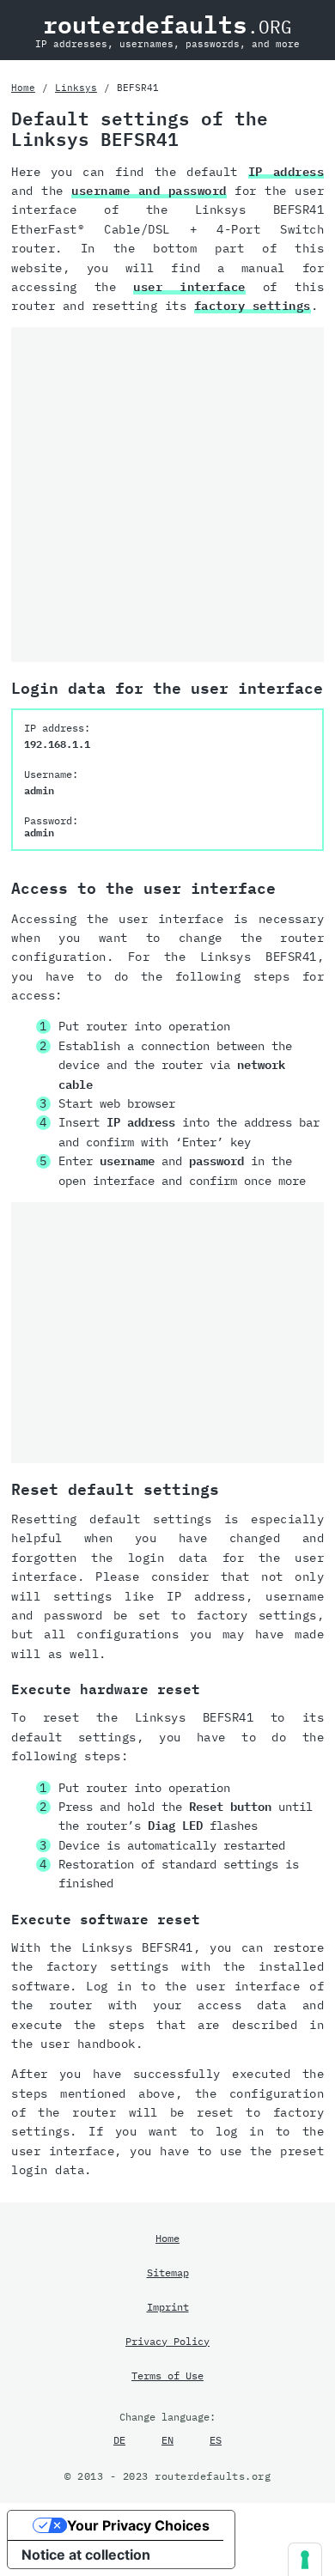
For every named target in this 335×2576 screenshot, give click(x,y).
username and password (149, 191)
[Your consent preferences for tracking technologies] (305, 2560)
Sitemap (168, 2272)
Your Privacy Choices (138, 2525)
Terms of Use (167, 2375)
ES (216, 2439)
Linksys (76, 88)
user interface (189, 287)
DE (119, 2439)
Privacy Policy (167, 2341)
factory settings (253, 306)
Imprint (168, 2306)
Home (23, 88)
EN (167, 2439)
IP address (286, 172)
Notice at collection (86, 2555)
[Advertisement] (167, 495)
